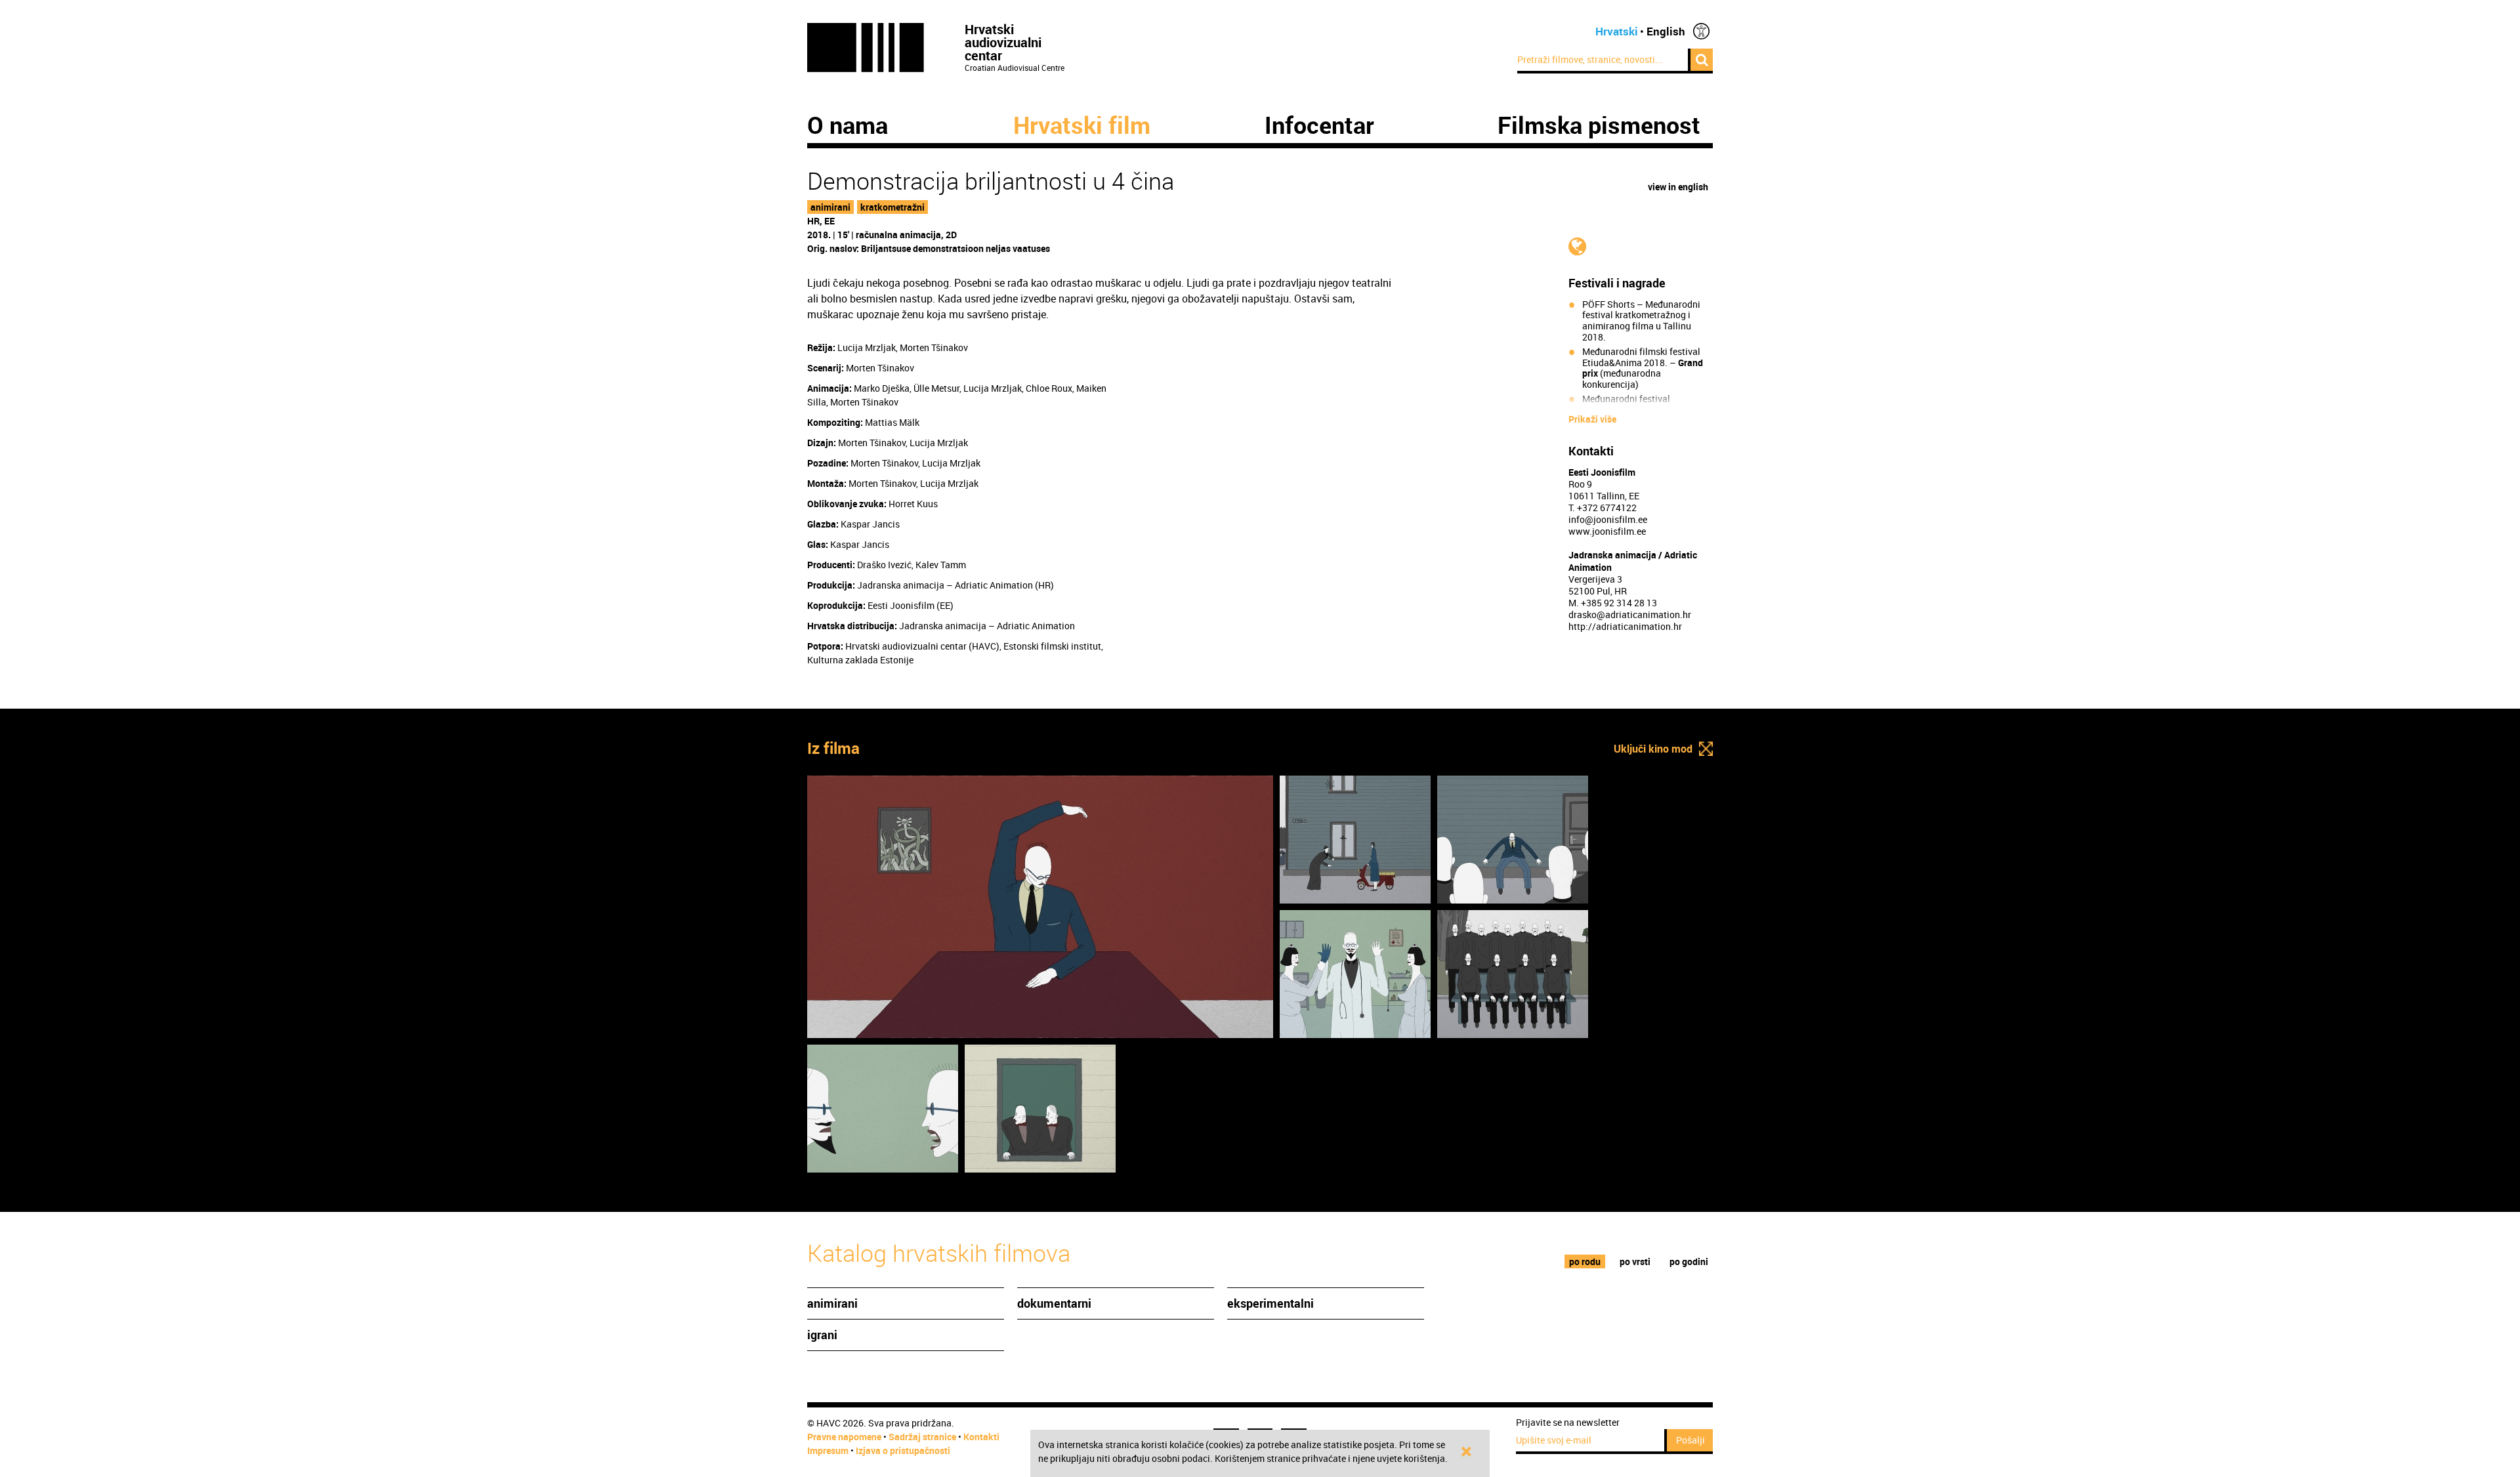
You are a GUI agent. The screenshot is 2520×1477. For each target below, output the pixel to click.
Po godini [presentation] (1689, 1261)
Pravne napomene (844, 1437)
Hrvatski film (1082, 125)
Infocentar (1319, 125)
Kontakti (981, 1437)
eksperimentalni (1270, 1303)
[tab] (1585, 1261)
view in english (1678, 187)
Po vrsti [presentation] (1635, 1261)
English (1666, 31)
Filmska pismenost (1599, 125)
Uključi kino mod (1653, 749)
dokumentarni (1054, 1303)
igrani (822, 1335)
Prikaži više (1592, 419)
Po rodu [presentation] (1585, 1261)
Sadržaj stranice (922, 1437)
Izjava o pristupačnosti (903, 1450)
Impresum (828, 1450)
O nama (848, 125)
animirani (830, 207)
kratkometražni (892, 207)
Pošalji (1690, 1440)
